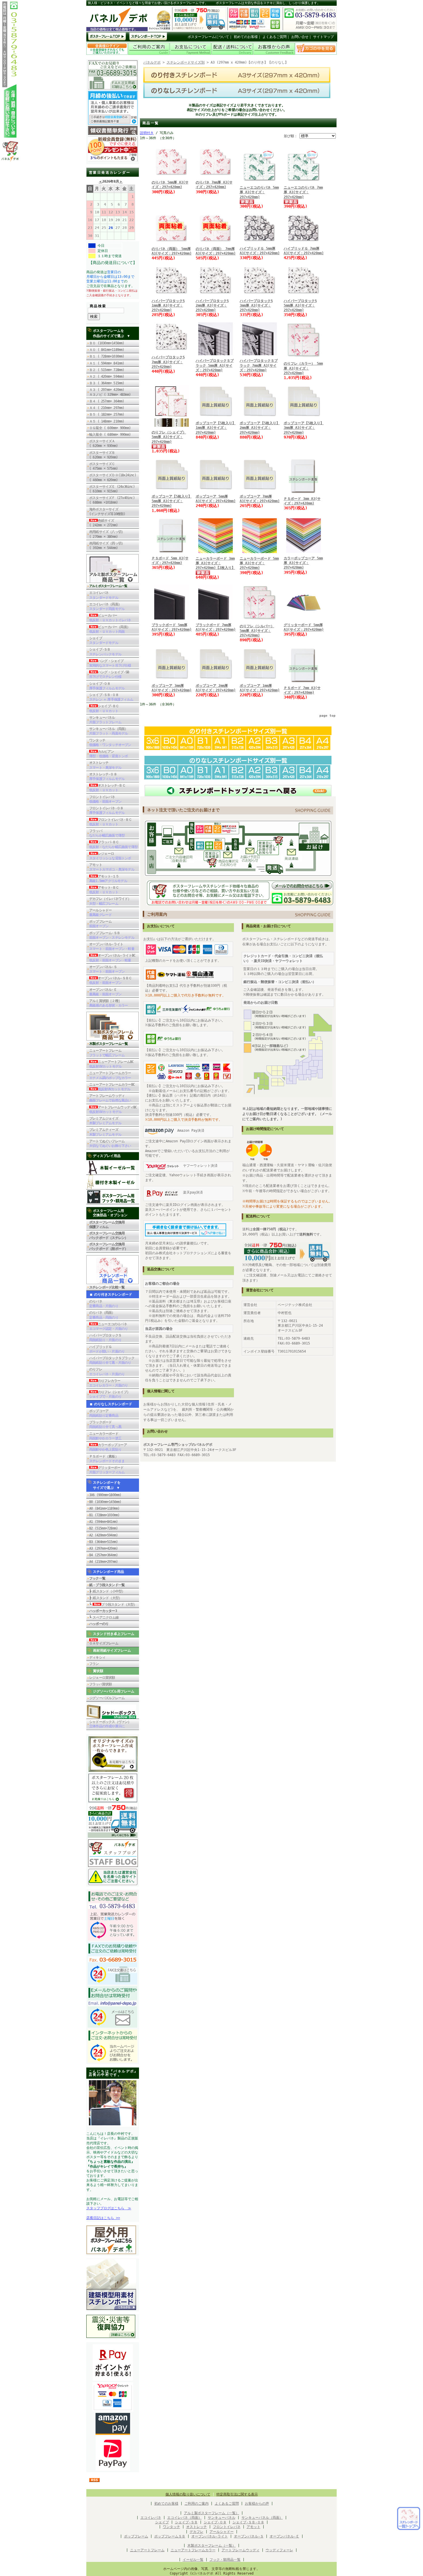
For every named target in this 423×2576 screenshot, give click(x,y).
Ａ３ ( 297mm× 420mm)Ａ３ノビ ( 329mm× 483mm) (110, 392)
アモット (112, 867)
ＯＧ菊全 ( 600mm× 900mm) (112, 428)
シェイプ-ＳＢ (105, 652)
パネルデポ (152, 62)
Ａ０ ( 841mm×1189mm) (107, 350)
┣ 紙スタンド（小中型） (107, 1591)
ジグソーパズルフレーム (107, 1698)
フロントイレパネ (105, 799)
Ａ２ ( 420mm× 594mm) (107, 376)
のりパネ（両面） (104, 1315)
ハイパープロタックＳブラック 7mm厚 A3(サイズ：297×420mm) (259, 365)
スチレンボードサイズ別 (186, 62)
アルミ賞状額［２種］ (108, 1003)
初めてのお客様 (246, 37)
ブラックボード (105, 1424)
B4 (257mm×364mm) (103, 1555)
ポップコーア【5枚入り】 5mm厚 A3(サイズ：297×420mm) (172, 501)
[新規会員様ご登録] (113, 160)
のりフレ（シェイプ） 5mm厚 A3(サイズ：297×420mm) (169, 437)
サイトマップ (323, 37)
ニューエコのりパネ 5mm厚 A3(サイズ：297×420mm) (259, 192)
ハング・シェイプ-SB (109, 674)
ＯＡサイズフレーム (104, 1643)
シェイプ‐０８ (215, 2522)
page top (327, 716)
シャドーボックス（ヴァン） (110, 1724)
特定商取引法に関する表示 (237, 2494)
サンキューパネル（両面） (108, 731)
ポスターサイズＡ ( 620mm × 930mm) (103, 443)
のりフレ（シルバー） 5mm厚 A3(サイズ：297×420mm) (257, 631)
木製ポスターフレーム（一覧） (211, 2546)
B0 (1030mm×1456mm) (105, 1502)
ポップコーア (104, 1413)
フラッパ (107, 833)
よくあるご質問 (275, 37)
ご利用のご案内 (197, 2504)
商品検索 (98, 306)
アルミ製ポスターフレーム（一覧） (211, 2513)
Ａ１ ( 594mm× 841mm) (107, 363)
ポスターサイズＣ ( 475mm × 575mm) (105, 466)
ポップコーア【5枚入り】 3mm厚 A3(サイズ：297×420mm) (304, 428)
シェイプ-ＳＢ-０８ (111, 697)
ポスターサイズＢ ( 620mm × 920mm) (103, 455)
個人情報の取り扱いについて (188, 2494)
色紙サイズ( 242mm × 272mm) (105, 523)
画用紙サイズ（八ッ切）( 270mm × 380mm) (107, 534)
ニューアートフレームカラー (110, 1075)
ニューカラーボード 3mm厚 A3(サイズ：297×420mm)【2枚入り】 (215, 563)
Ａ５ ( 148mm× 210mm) (107, 421)
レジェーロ (110, 856)
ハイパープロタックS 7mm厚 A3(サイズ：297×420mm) (168, 362)
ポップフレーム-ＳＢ (112, 935)
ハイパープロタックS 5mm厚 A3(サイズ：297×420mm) (300, 305)
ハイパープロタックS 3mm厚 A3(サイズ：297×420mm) (256, 305)
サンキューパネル (105, 720)
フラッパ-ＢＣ (113, 844)
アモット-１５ (108, 879)
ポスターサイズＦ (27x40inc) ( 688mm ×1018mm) (112, 500)
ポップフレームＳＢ (170, 2536)
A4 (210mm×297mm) (103, 1562)
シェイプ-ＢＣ (104, 708)
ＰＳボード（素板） (107, 1459)
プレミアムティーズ (105, 1132)
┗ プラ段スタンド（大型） (113, 1604)
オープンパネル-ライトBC (112, 958)
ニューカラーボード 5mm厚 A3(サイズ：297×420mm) (259, 563)
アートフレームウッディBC (113, 1110)
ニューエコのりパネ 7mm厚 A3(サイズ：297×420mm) (303, 192)
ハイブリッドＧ (107, 1349)
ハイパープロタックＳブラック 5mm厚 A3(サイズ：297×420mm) (215, 365)
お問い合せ (300, 37)
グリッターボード (107, 1470)
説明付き (147, 133)
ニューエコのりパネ (108, 1326)
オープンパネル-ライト (112, 946)
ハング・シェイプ (110, 663)
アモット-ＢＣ (104, 890)
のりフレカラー (108, 1383)
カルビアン (108, 754)
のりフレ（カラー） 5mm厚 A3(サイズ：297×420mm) (303, 368)
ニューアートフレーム (107, 1053)
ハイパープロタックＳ (105, 1338)
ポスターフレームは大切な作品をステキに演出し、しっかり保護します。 (268, 3)
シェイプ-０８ (107, 686)
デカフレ (197, 2532)
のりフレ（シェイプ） (110, 1394)
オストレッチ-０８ (107, 777)
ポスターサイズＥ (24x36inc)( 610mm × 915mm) (112, 489)
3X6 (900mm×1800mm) (105, 1495)
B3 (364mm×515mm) (103, 1542)
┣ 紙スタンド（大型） (105, 1598)
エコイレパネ (104, 595)
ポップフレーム (100, 924)
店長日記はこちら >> (103, 2218)
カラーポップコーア (108, 1447)
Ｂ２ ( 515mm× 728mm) (107, 370)
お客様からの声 (257, 2504)
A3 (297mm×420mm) (103, 1548)
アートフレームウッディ (110, 1098)
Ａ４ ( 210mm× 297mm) (107, 408)
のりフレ (107, 1372)
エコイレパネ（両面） (107, 607)
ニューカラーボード (105, 1436)
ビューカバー (110, 618)
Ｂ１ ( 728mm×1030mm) (107, 356)
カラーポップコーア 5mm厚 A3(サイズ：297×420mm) (303, 563)
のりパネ (104, 1304)
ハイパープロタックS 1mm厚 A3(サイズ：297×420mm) (168, 305)
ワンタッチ (110, 743)
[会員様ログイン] (107, 54)
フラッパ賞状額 (100, 1684)
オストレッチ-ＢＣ (107, 788)
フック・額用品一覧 (225, 2560)
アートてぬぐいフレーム (110, 1143)
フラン (94, 1664)
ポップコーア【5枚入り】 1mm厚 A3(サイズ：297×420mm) (216, 428)
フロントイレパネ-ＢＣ (110, 822)
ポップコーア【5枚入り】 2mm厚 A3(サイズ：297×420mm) (260, 428)
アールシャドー (100, 913)
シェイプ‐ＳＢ (186, 2522)
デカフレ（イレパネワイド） (110, 901)
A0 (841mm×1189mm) (104, 1508)
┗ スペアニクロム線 (104, 1617)
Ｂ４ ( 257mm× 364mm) (107, 401)
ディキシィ (97, 1657)
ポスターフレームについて (208, 37)
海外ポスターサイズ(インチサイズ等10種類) (107, 512)
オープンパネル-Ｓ (107, 969)
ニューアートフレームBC (111, 1064)
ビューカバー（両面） (110, 629)
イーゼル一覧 (193, 2560)
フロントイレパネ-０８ (107, 810)
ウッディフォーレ (279, 2550)
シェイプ (104, 640)
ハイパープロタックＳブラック (112, 1360)
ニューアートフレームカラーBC (112, 1087)
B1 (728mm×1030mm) (104, 1515)
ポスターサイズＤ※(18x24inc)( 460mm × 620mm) (113, 477)
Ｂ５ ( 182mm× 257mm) (107, 414)
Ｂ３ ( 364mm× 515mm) (107, 383)
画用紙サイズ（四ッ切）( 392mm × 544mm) (107, 546)
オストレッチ (105, 765)
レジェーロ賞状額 (102, 1678)
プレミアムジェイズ (105, 1121)
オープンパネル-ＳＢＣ (110, 980)
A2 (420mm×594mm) (103, 1535)
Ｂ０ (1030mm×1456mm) (107, 343)
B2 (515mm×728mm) (103, 1528)
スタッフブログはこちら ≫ (109, 2208)
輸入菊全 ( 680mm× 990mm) (112, 435)
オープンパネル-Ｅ (105, 992)
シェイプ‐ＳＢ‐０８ (248, 2522)
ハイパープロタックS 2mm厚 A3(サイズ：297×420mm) (212, 305)
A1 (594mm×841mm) (103, 1522)
